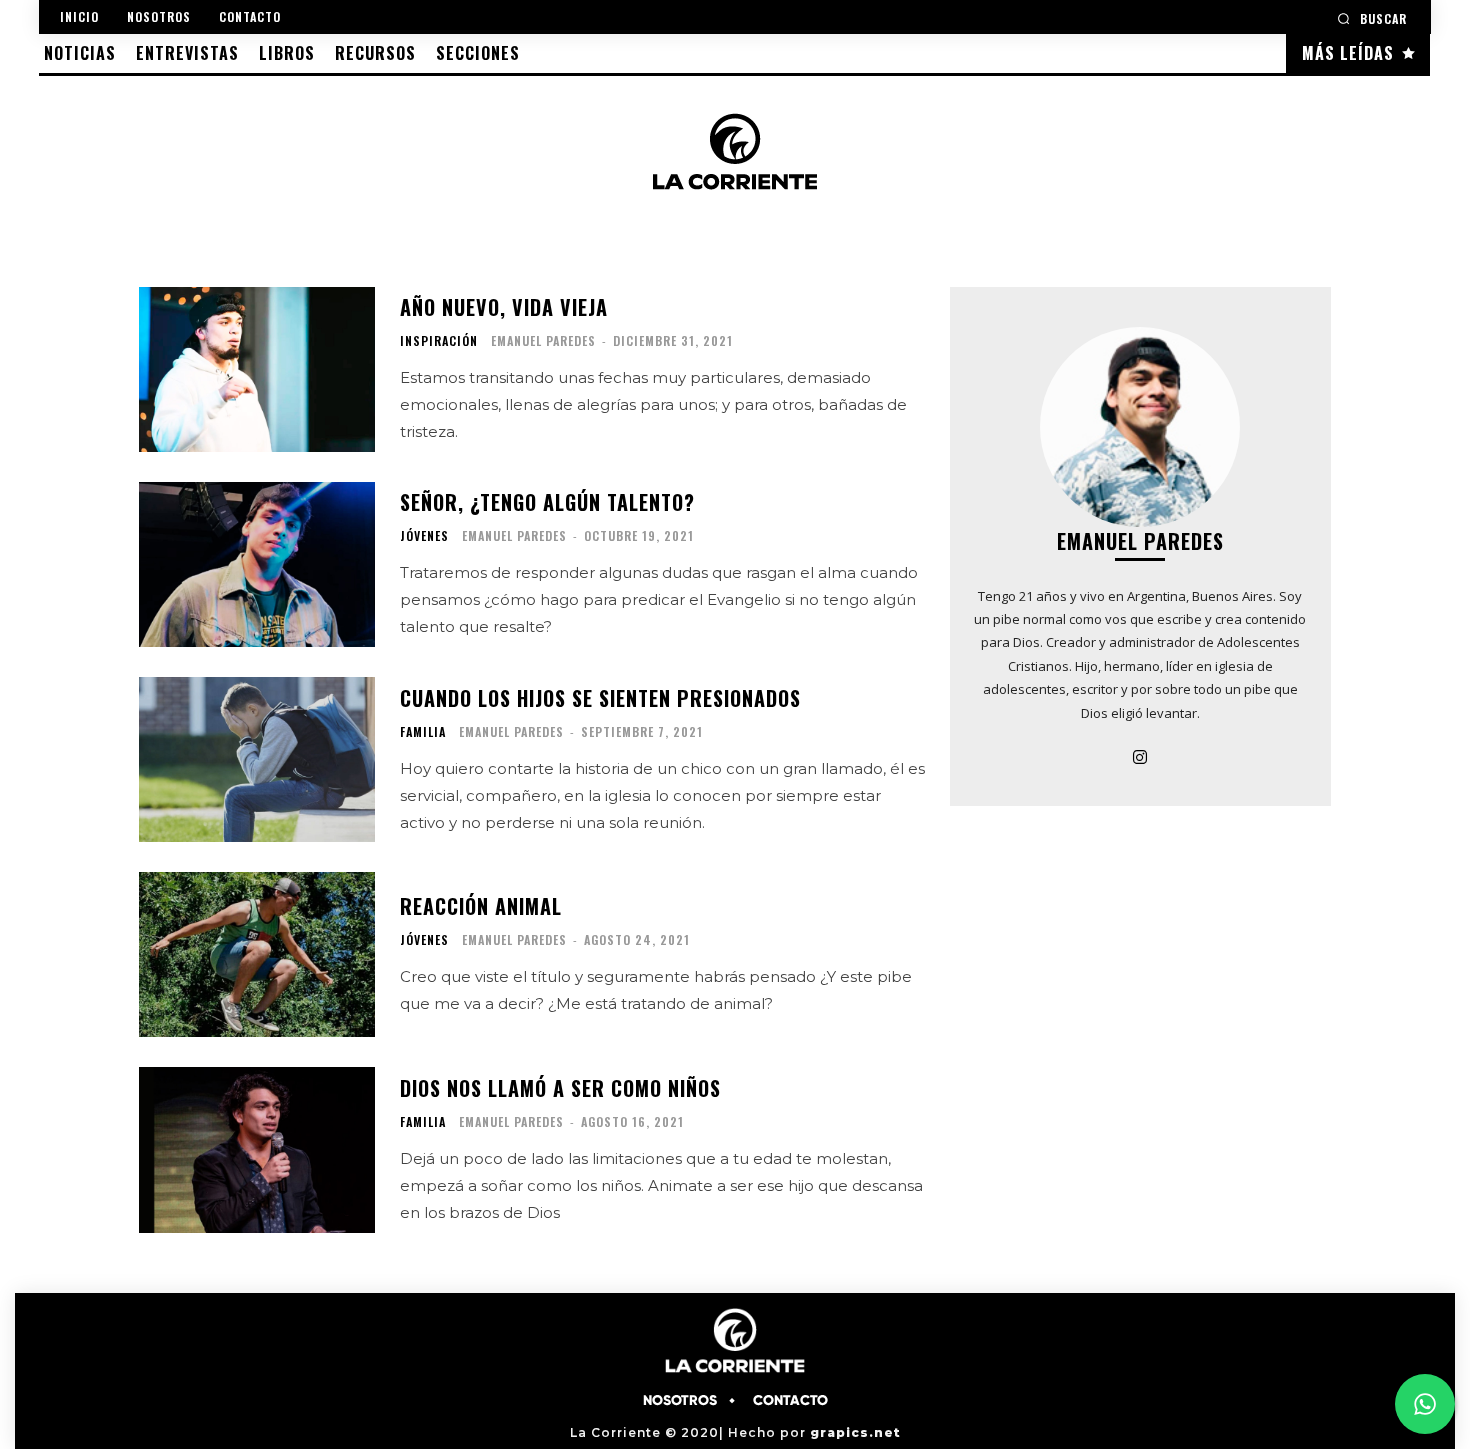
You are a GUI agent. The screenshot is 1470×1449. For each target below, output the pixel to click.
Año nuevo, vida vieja (504, 307)
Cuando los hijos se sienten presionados (600, 698)
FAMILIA (423, 732)
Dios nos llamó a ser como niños (560, 1088)
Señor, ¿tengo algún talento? (547, 502)
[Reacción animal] (257, 954)
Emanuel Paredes (543, 340)
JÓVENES (424, 536)
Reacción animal (481, 906)
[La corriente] (735, 151)
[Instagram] (1140, 755)
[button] (1372, 18)
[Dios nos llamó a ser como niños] (257, 1149)
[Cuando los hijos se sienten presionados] (257, 759)
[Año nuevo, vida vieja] (257, 369)
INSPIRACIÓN (439, 341)
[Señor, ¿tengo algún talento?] (257, 564)
